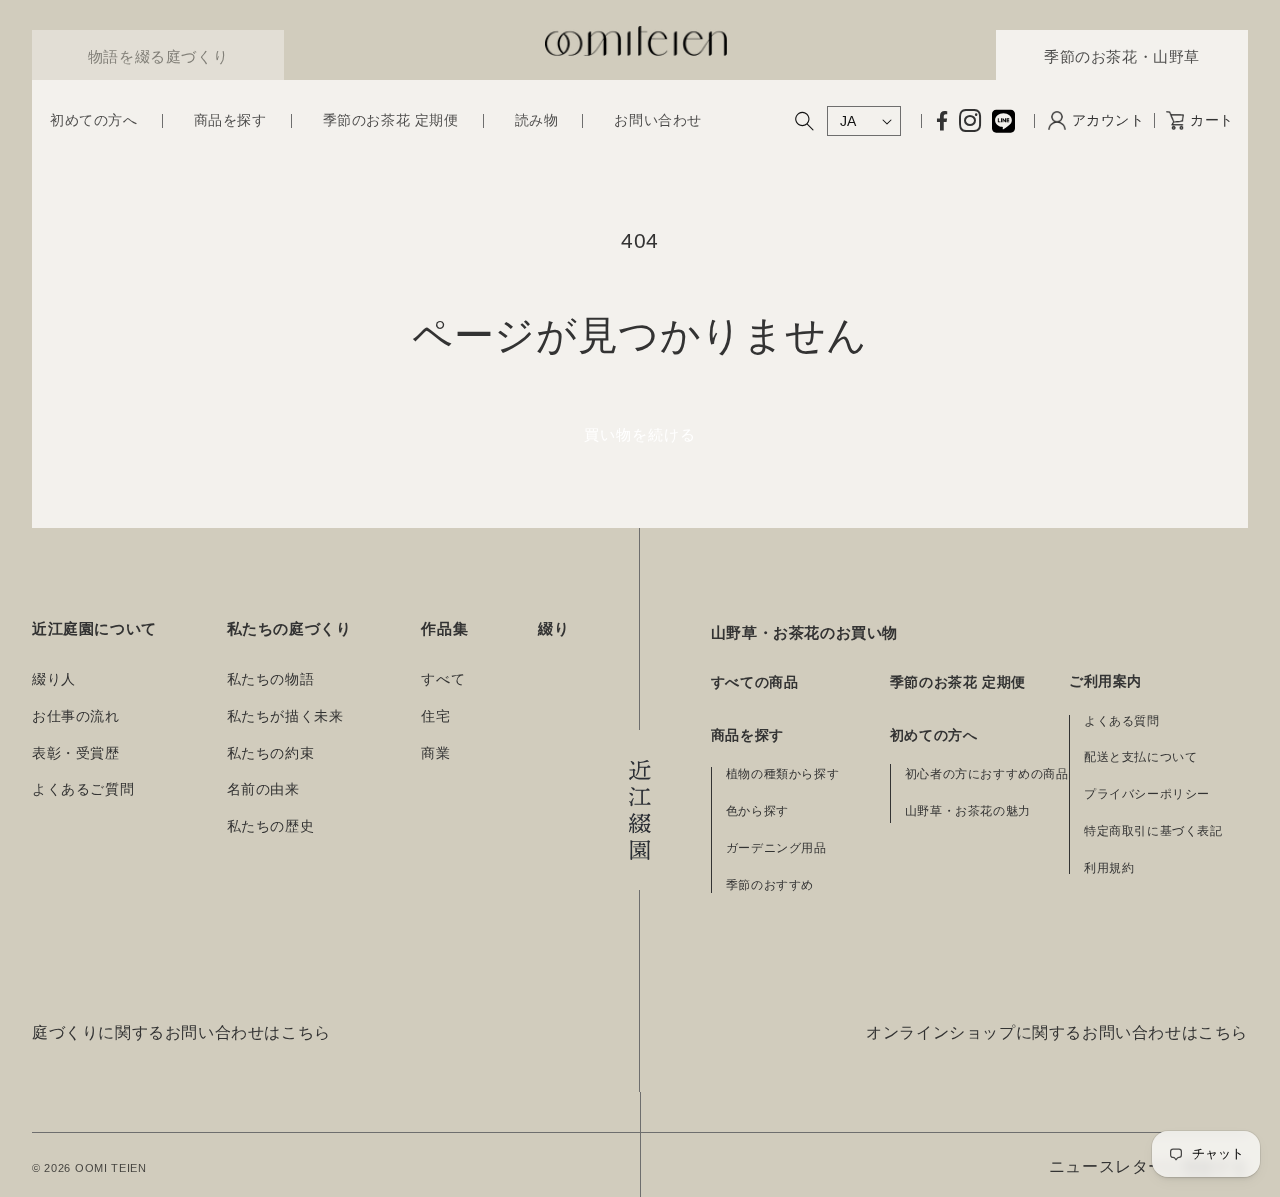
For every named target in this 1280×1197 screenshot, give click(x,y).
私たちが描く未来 (285, 716)
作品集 (444, 628)
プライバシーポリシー (1147, 794)
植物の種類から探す (782, 774)
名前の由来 (263, 789)
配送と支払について (1140, 757)
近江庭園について (94, 628)
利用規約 (1109, 868)
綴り (553, 628)
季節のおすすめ (770, 885)
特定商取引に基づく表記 (1153, 831)
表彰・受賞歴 (76, 753)
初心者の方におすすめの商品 (987, 774)
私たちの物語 (271, 679)
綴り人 (54, 679)
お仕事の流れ (76, 716)
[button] (94, 121)
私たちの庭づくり (289, 628)
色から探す (757, 811)
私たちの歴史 (271, 826)
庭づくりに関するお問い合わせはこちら (181, 1032)
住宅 (435, 716)
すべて (443, 679)
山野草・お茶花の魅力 (968, 811)
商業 (435, 753)
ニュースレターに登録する (1148, 1166)
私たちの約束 (271, 753)
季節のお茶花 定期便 (958, 682)
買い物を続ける (640, 434)
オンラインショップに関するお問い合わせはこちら (1057, 1032)
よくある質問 (1122, 721)
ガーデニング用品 (776, 848)
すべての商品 (755, 682)
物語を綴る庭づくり (158, 56)
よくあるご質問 (83, 789)
